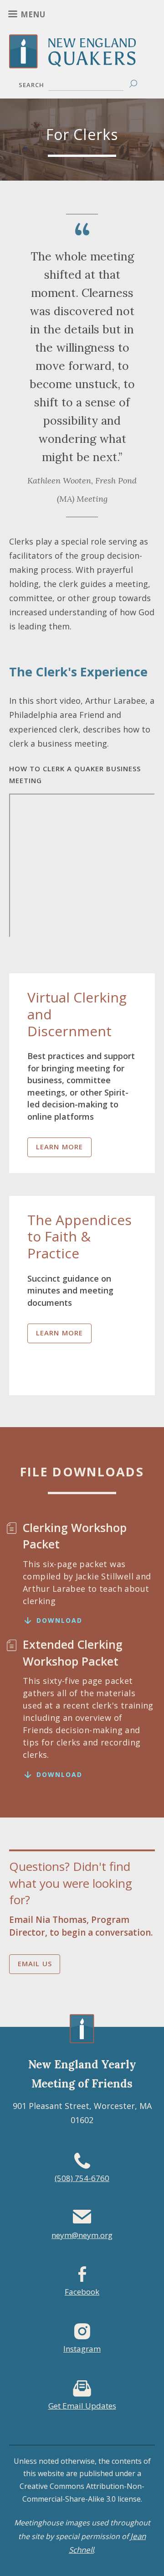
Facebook (82, 2292)
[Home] (82, 62)
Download (59, 1620)
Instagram (82, 2349)
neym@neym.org (82, 2235)
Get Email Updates (82, 2406)
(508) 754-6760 (82, 2178)
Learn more (60, 1147)
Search (31, 85)
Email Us (35, 1963)
